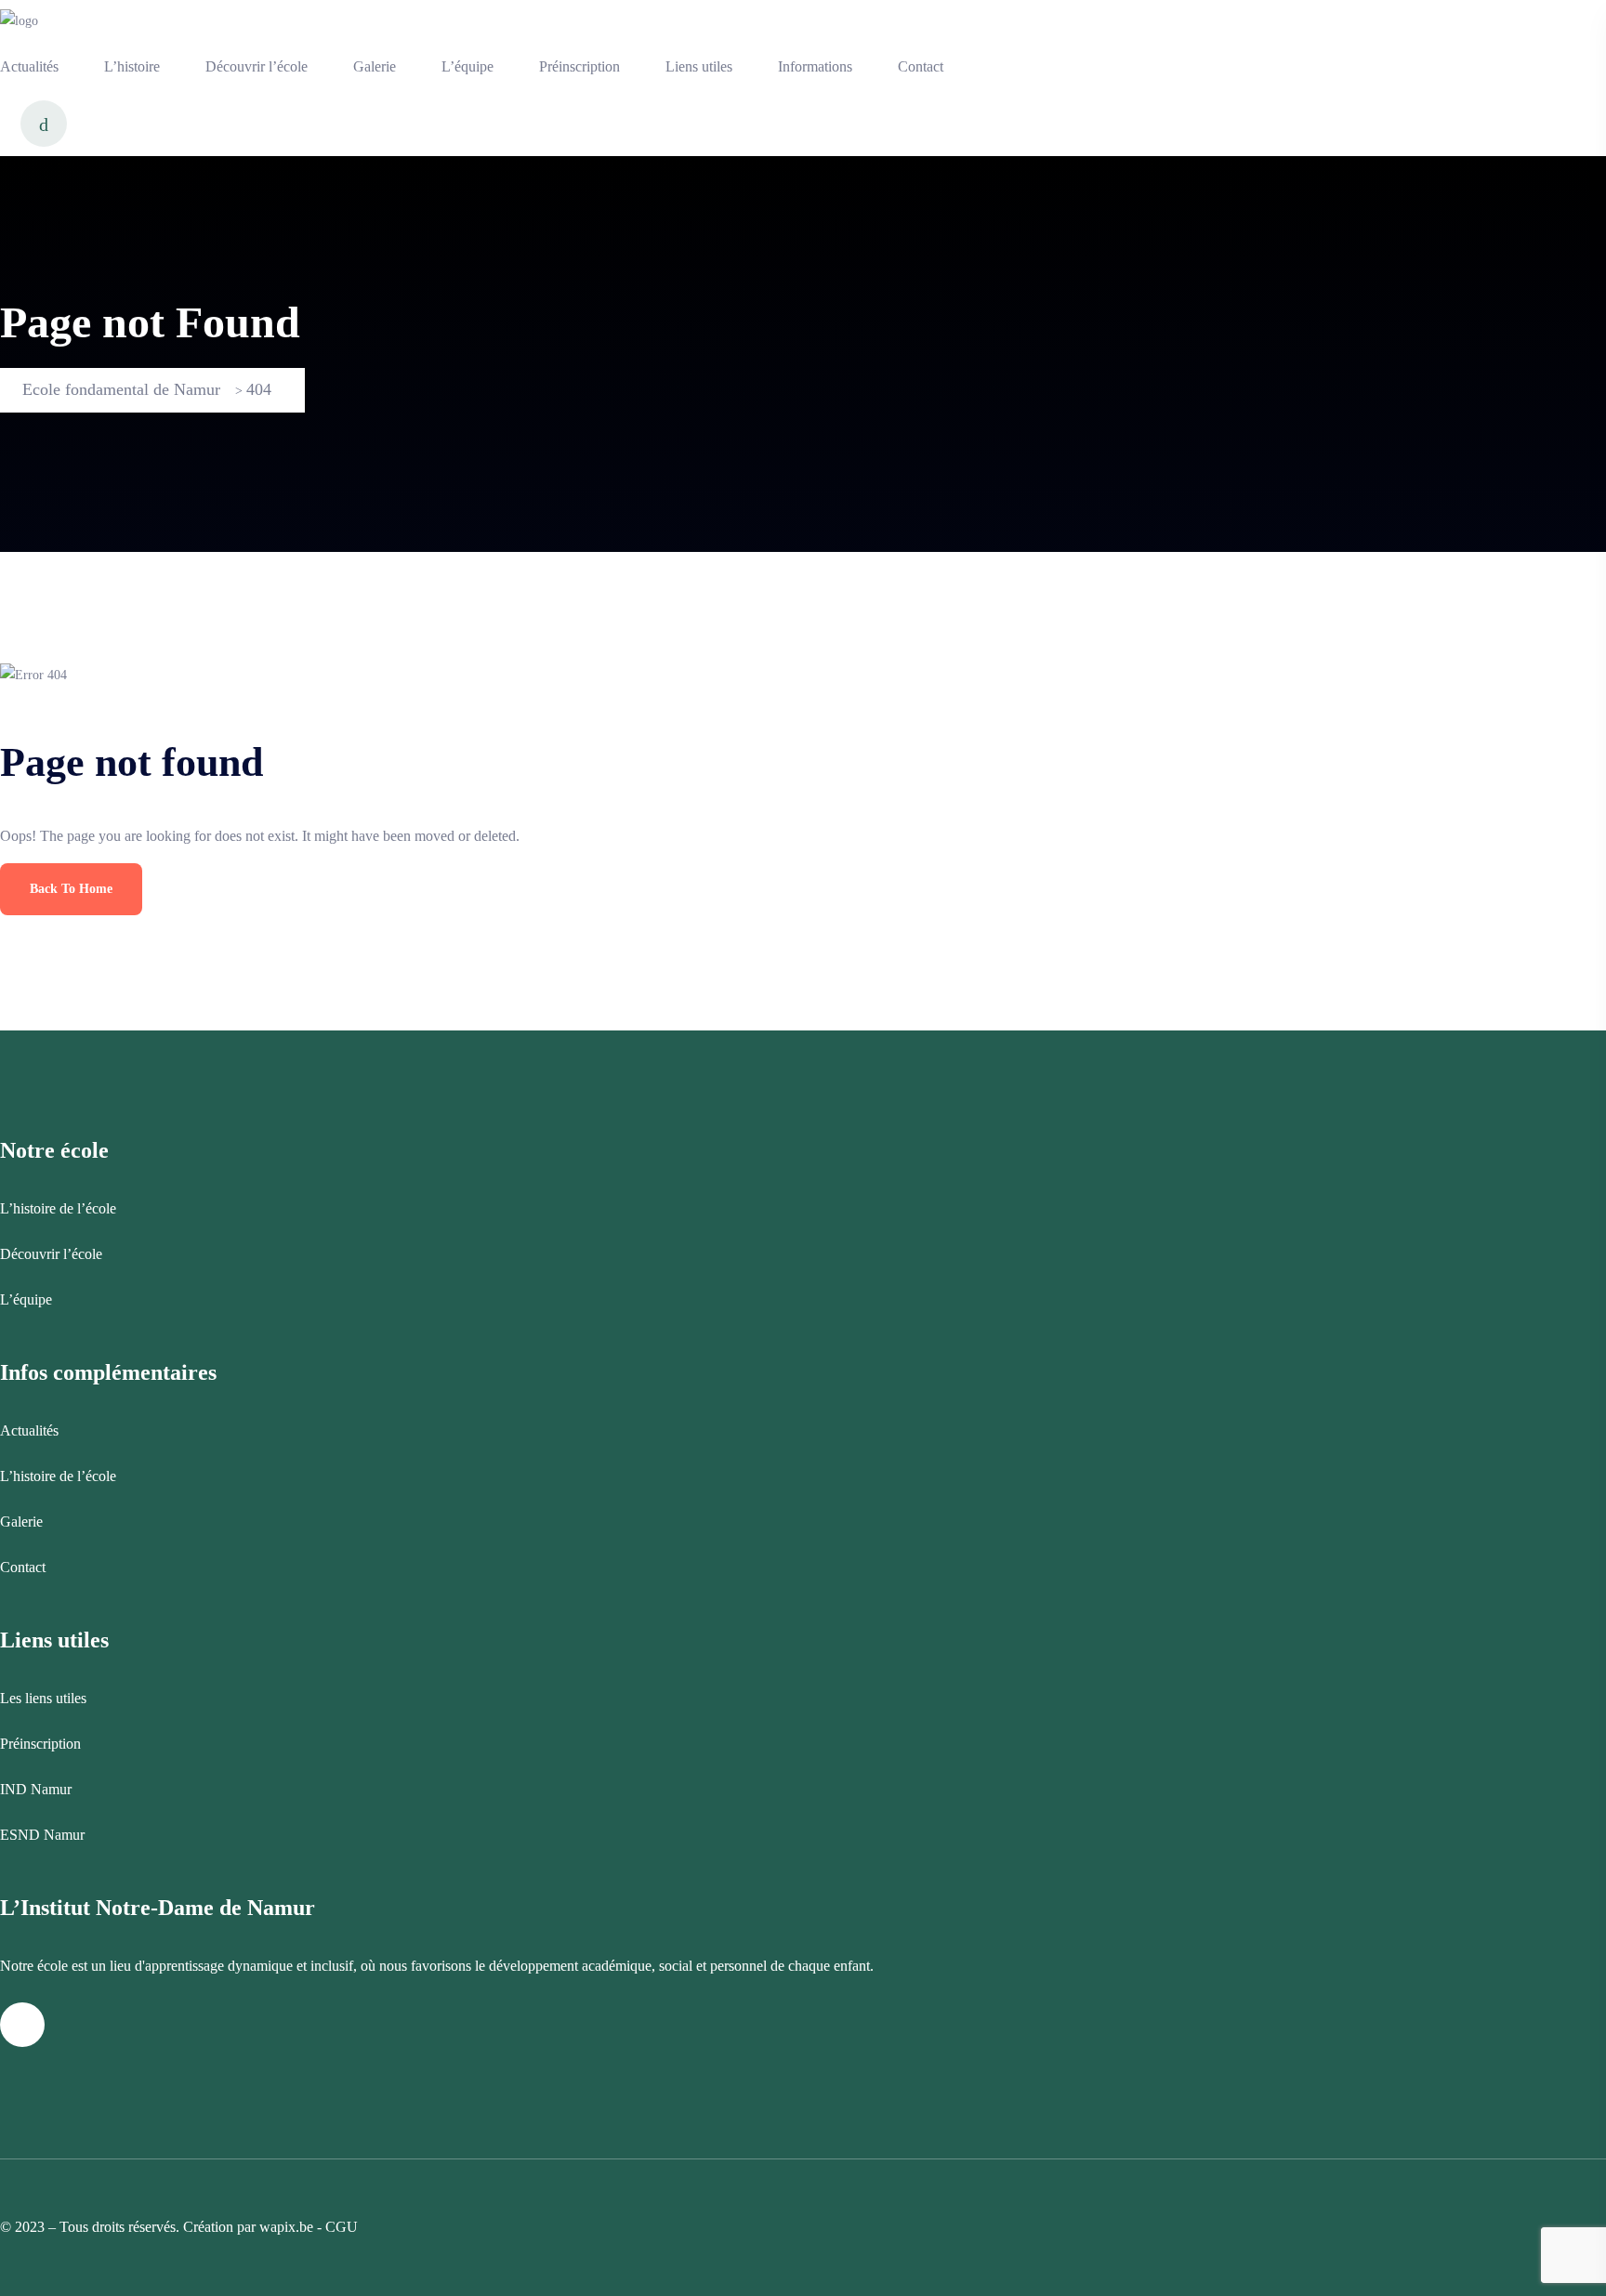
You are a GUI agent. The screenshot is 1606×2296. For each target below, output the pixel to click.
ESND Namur (42, 1835)
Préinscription (579, 66)
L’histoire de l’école (58, 1208)
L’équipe (467, 66)
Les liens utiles (43, 1698)
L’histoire (132, 66)
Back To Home (71, 889)
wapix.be (286, 2227)
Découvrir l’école (257, 66)
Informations (815, 66)
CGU (342, 2227)
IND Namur (36, 1789)
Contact (921, 66)
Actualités (29, 66)
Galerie (375, 66)
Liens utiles (699, 66)
